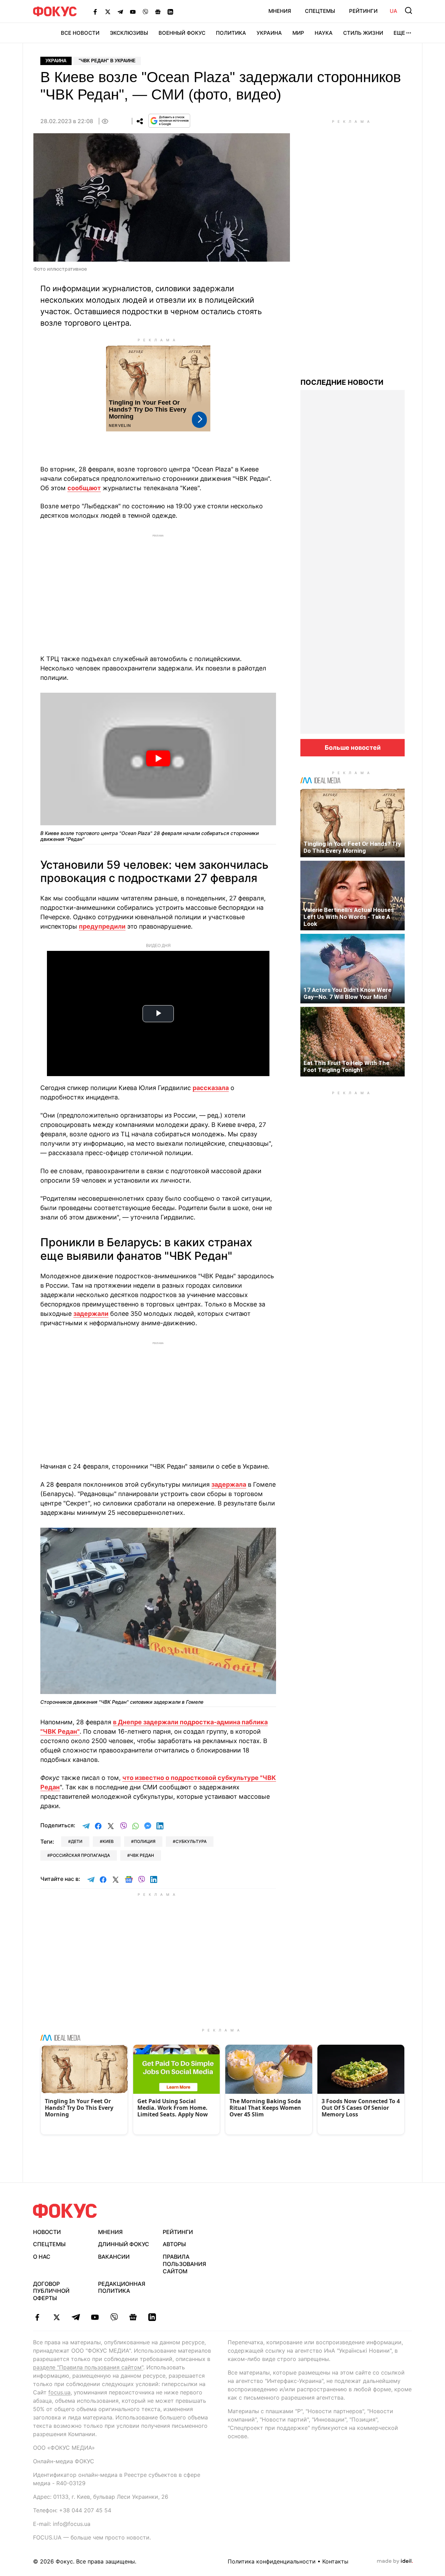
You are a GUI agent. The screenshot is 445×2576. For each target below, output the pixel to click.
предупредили (102, 926)
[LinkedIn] (170, 11)
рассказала (211, 1088)
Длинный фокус (124, 2244)
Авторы (174, 2244)
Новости (47, 2232)
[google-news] (133, 2317)
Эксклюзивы (129, 33)
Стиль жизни (363, 33)
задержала (229, 1484)
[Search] (408, 10)
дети (77, 1841)
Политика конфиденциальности (272, 2561)
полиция (145, 1841)
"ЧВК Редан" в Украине (107, 61)
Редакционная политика (122, 2287)
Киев (108, 1841)
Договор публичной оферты (51, 2291)
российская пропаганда (80, 1855)
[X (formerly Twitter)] (108, 11)
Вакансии (114, 2257)
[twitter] (56, 2317)
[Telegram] (120, 11)
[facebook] (37, 2317)
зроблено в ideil (395, 2561)
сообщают (84, 488)
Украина (269, 33)
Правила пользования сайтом (184, 2264)
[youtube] (95, 2317)
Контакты (335, 2561)
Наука (324, 33)
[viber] (114, 2317)
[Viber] (145, 11)
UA (394, 11)
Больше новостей (353, 748)
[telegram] (76, 2317)
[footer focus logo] (65, 2211)
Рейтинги (363, 11)
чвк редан (142, 1855)
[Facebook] (95, 11)
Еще (399, 33)
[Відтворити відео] (158, 759)
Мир (298, 33)
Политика (231, 33)
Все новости (80, 33)
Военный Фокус (182, 33)
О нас (42, 2257)
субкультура (191, 1841)
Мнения (280, 11)
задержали (91, 1314)
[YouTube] (133, 11)
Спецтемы (320, 11)
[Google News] (158, 11)
